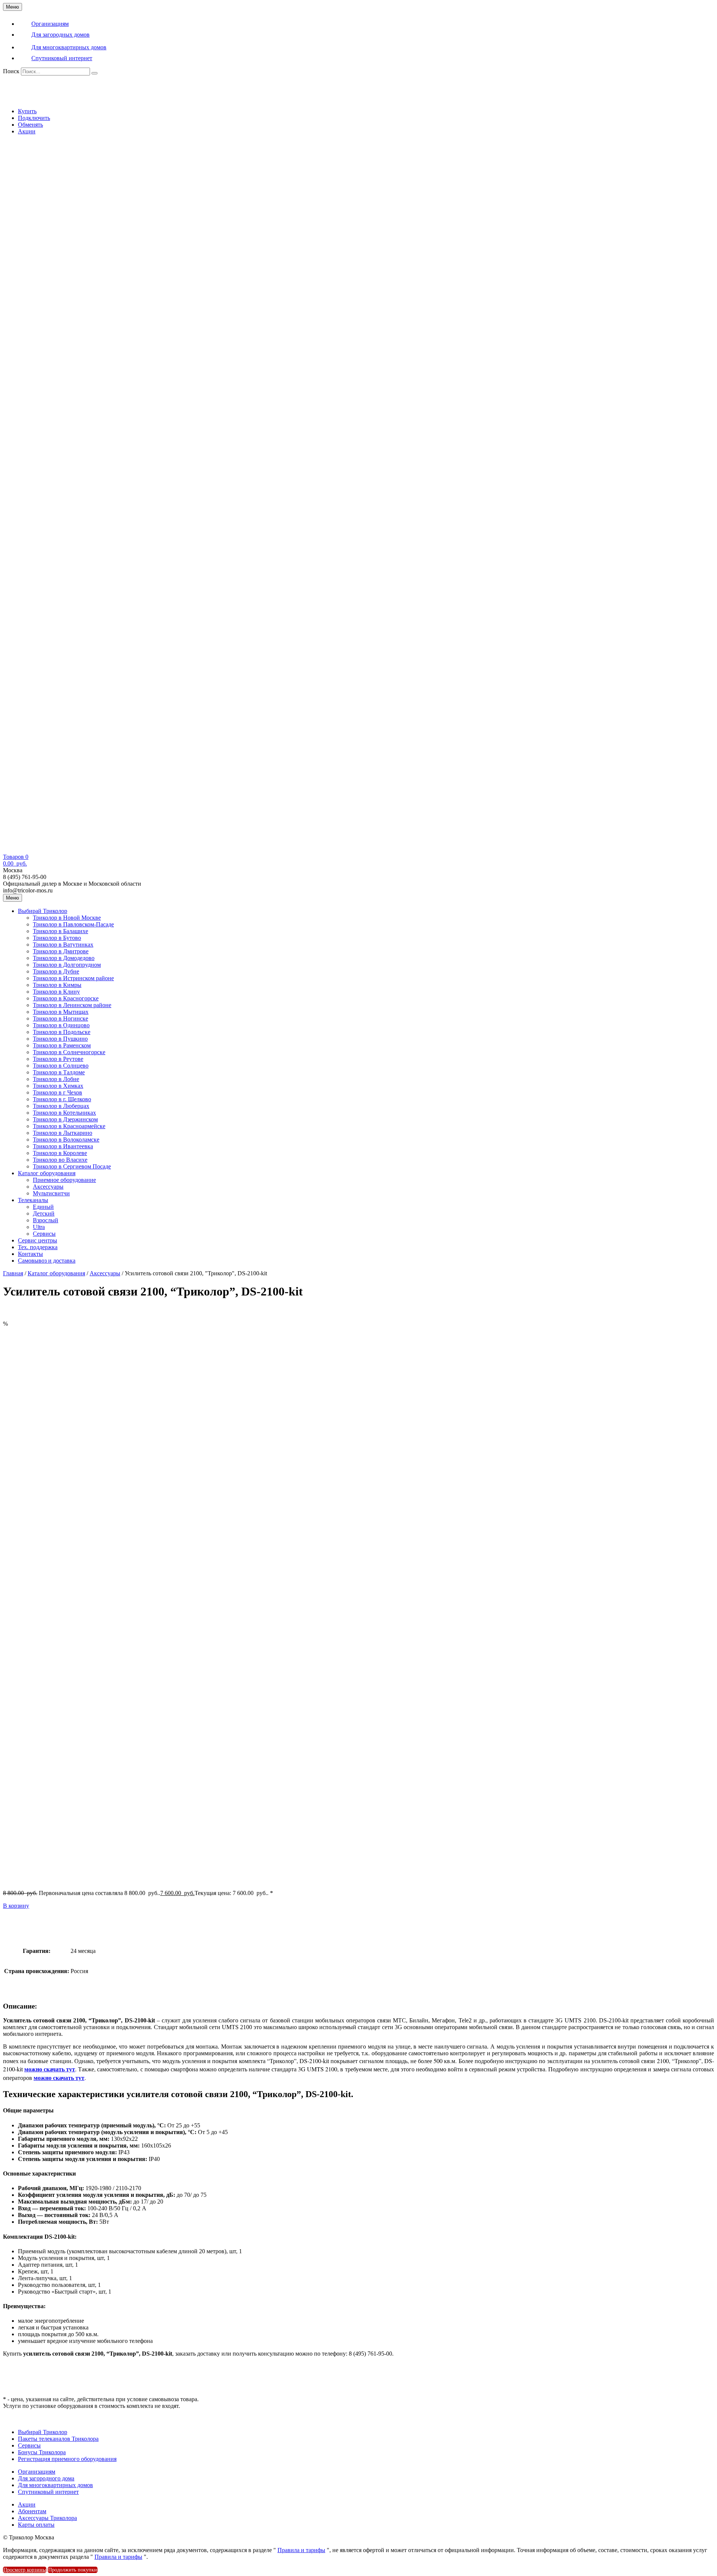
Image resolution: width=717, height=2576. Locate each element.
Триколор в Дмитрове (61, 951)
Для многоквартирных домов (55, 2485)
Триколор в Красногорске (66, 998)
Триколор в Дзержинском (65, 1119)
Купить (27, 111)
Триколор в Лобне (56, 1079)
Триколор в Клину (56, 992)
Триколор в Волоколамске (66, 1140)
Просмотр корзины (25, 2570)
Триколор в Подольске (62, 1032)
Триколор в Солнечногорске (69, 1052)
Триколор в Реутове (58, 1059)
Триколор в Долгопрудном (67, 965)
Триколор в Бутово (57, 938)
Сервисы (44, 1234)
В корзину (16, 1906)
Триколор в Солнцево (61, 1066)
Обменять (30, 125)
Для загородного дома (46, 2478)
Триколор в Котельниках (64, 1113)
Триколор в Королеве (60, 1153)
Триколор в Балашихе (60, 931)
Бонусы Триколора (42, 2452)
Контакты (30, 1254)
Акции (27, 131)
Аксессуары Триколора (47, 2518)
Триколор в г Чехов (58, 1092)
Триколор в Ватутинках (63, 945)
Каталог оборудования (47, 1173)
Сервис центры (38, 1240)
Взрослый (46, 1220)
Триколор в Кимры (57, 985)
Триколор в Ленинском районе (72, 1005)
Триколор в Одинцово (61, 1025)
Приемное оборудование (64, 1180)
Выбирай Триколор (43, 911)
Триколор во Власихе (60, 1160)
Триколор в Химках (58, 1086)
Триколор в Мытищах (61, 1012)
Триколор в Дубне (56, 971)
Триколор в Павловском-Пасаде (73, 924)
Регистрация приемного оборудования (67, 2459)
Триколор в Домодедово (64, 958)
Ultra (39, 1227)
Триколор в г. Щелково (62, 1099)
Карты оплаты (36, 2525)
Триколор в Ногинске (60, 1018)
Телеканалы (33, 1200)
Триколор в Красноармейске (69, 1126)
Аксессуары (48, 1187)
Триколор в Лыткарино (63, 1133)
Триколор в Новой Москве (67, 918)
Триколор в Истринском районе (73, 978)
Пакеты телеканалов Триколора (58, 2439)
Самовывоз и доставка (47, 1261)
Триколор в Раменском (62, 1045)
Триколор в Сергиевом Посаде (72, 1166)
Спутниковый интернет (48, 2492)
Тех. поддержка (38, 1247)
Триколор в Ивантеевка (63, 1146)
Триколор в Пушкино (60, 1039)
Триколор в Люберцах (61, 1106)
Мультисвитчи (51, 1193)
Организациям (37, 2472)
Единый (43, 1207)
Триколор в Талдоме (59, 1072)
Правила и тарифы (301, 2550)
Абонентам (32, 2511)
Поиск (11, 71)
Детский (44, 1213)
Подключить (34, 118)
